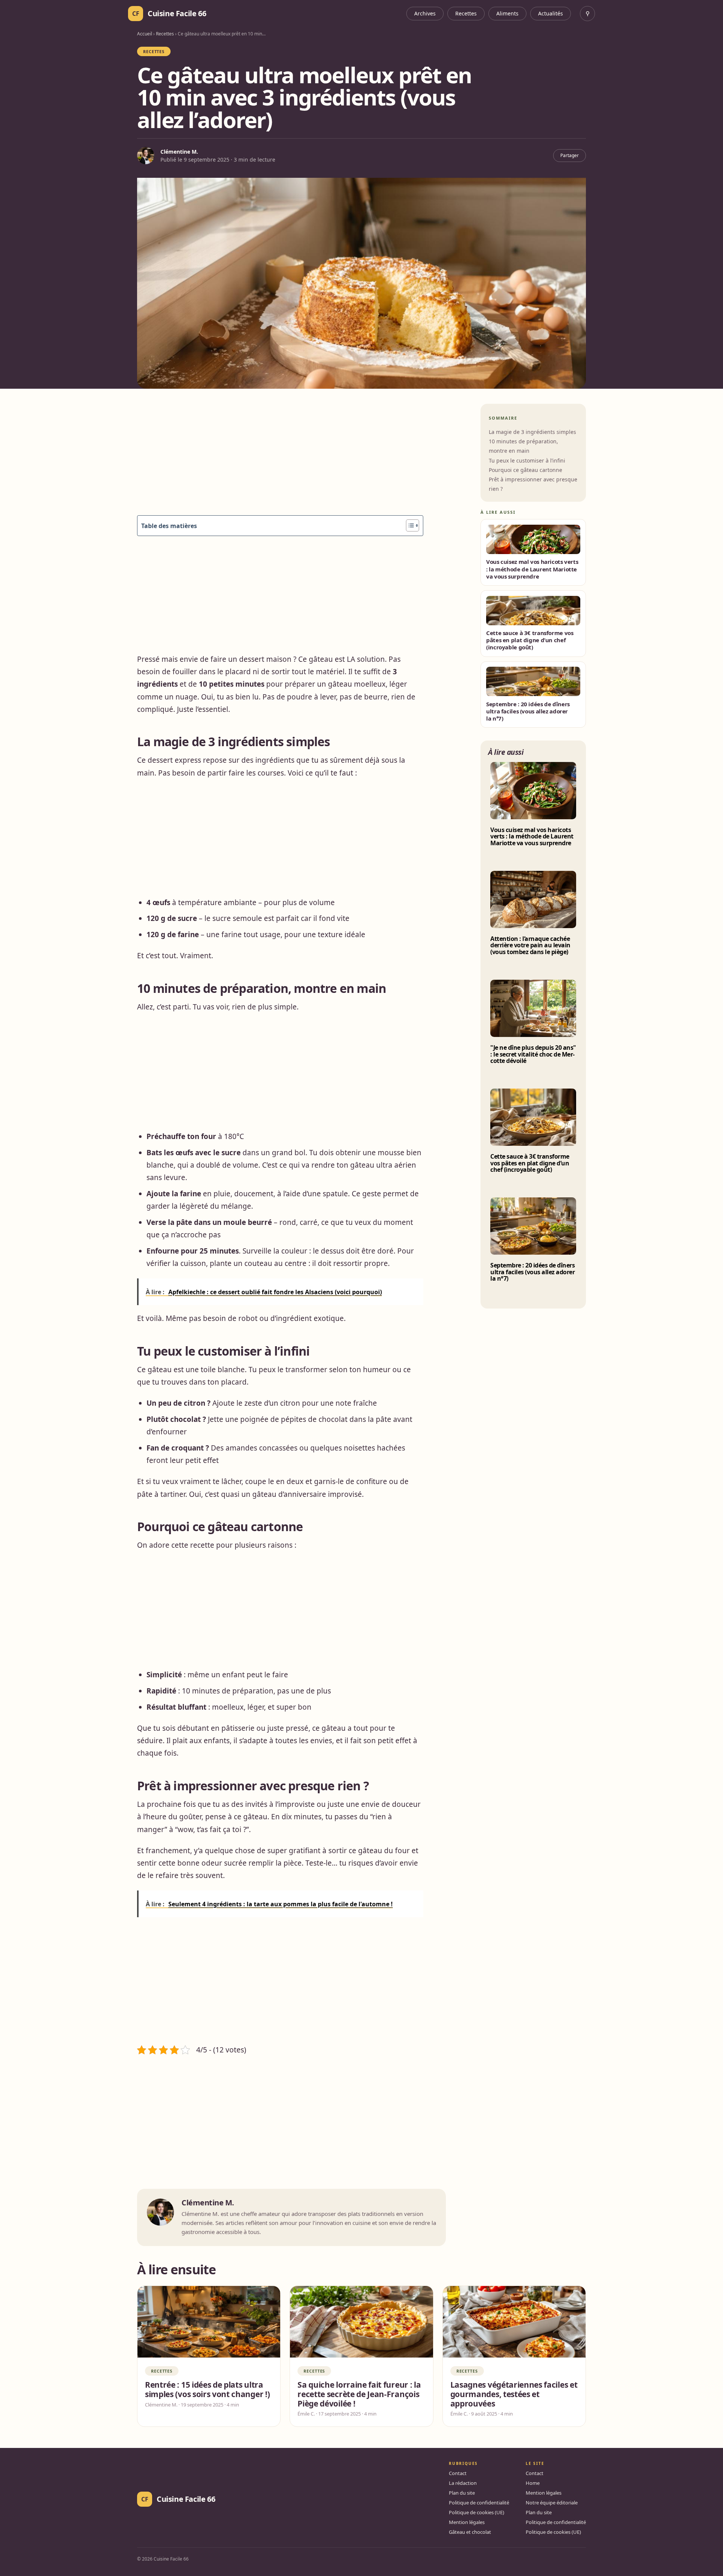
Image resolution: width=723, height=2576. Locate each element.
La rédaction (463, 2483)
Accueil (145, 34)
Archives (425, 13)
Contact (458, 2473)
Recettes (466, 13)
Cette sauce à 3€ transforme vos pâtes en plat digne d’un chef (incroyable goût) (530, 1163)
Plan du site (462, 2493)
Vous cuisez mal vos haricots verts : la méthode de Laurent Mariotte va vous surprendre (532, 837)
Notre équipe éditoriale (552, 2503)
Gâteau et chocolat (470, 2532)
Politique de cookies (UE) (477, 2512)
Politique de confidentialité (479, 2503)
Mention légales (467, 2522)
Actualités (551, 13)
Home (533, 2483)
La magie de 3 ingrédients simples (532, 432)
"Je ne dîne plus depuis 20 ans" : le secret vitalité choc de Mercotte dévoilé (533, 1054)
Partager (570, 155)
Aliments (507, 13)
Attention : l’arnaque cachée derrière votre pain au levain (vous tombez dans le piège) (530, 946)
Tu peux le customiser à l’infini (527, 460)
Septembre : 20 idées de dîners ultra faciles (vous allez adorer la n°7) (532, 1272)
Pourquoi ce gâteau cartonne (525, 470)
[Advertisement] (280, 460)
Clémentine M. (179, 152)
